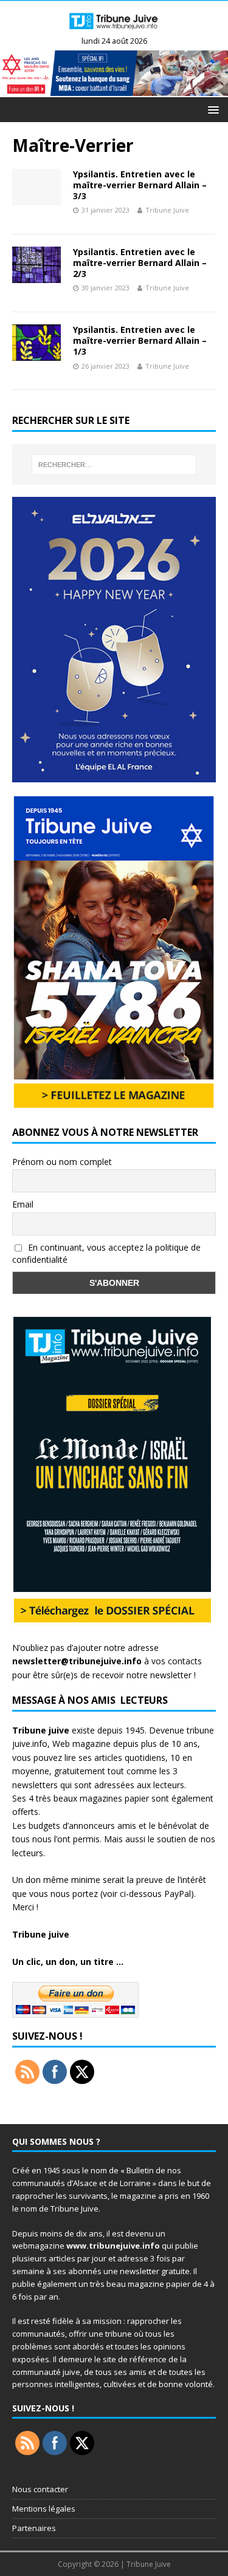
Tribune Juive (167, 210)
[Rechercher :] (114, 465)
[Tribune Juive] (114, 31)
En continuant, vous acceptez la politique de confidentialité (106, 1254)
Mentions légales (44, 2509)
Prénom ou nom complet (62, 1162)
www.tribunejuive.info (113, 2246)
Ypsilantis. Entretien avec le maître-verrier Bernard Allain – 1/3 (140, 340)
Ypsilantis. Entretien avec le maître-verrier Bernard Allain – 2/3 (140, 263)
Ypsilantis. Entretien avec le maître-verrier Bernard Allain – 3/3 (140, 185)
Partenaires (34, 2528)
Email (23, 1204)
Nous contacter (40, 2489)
